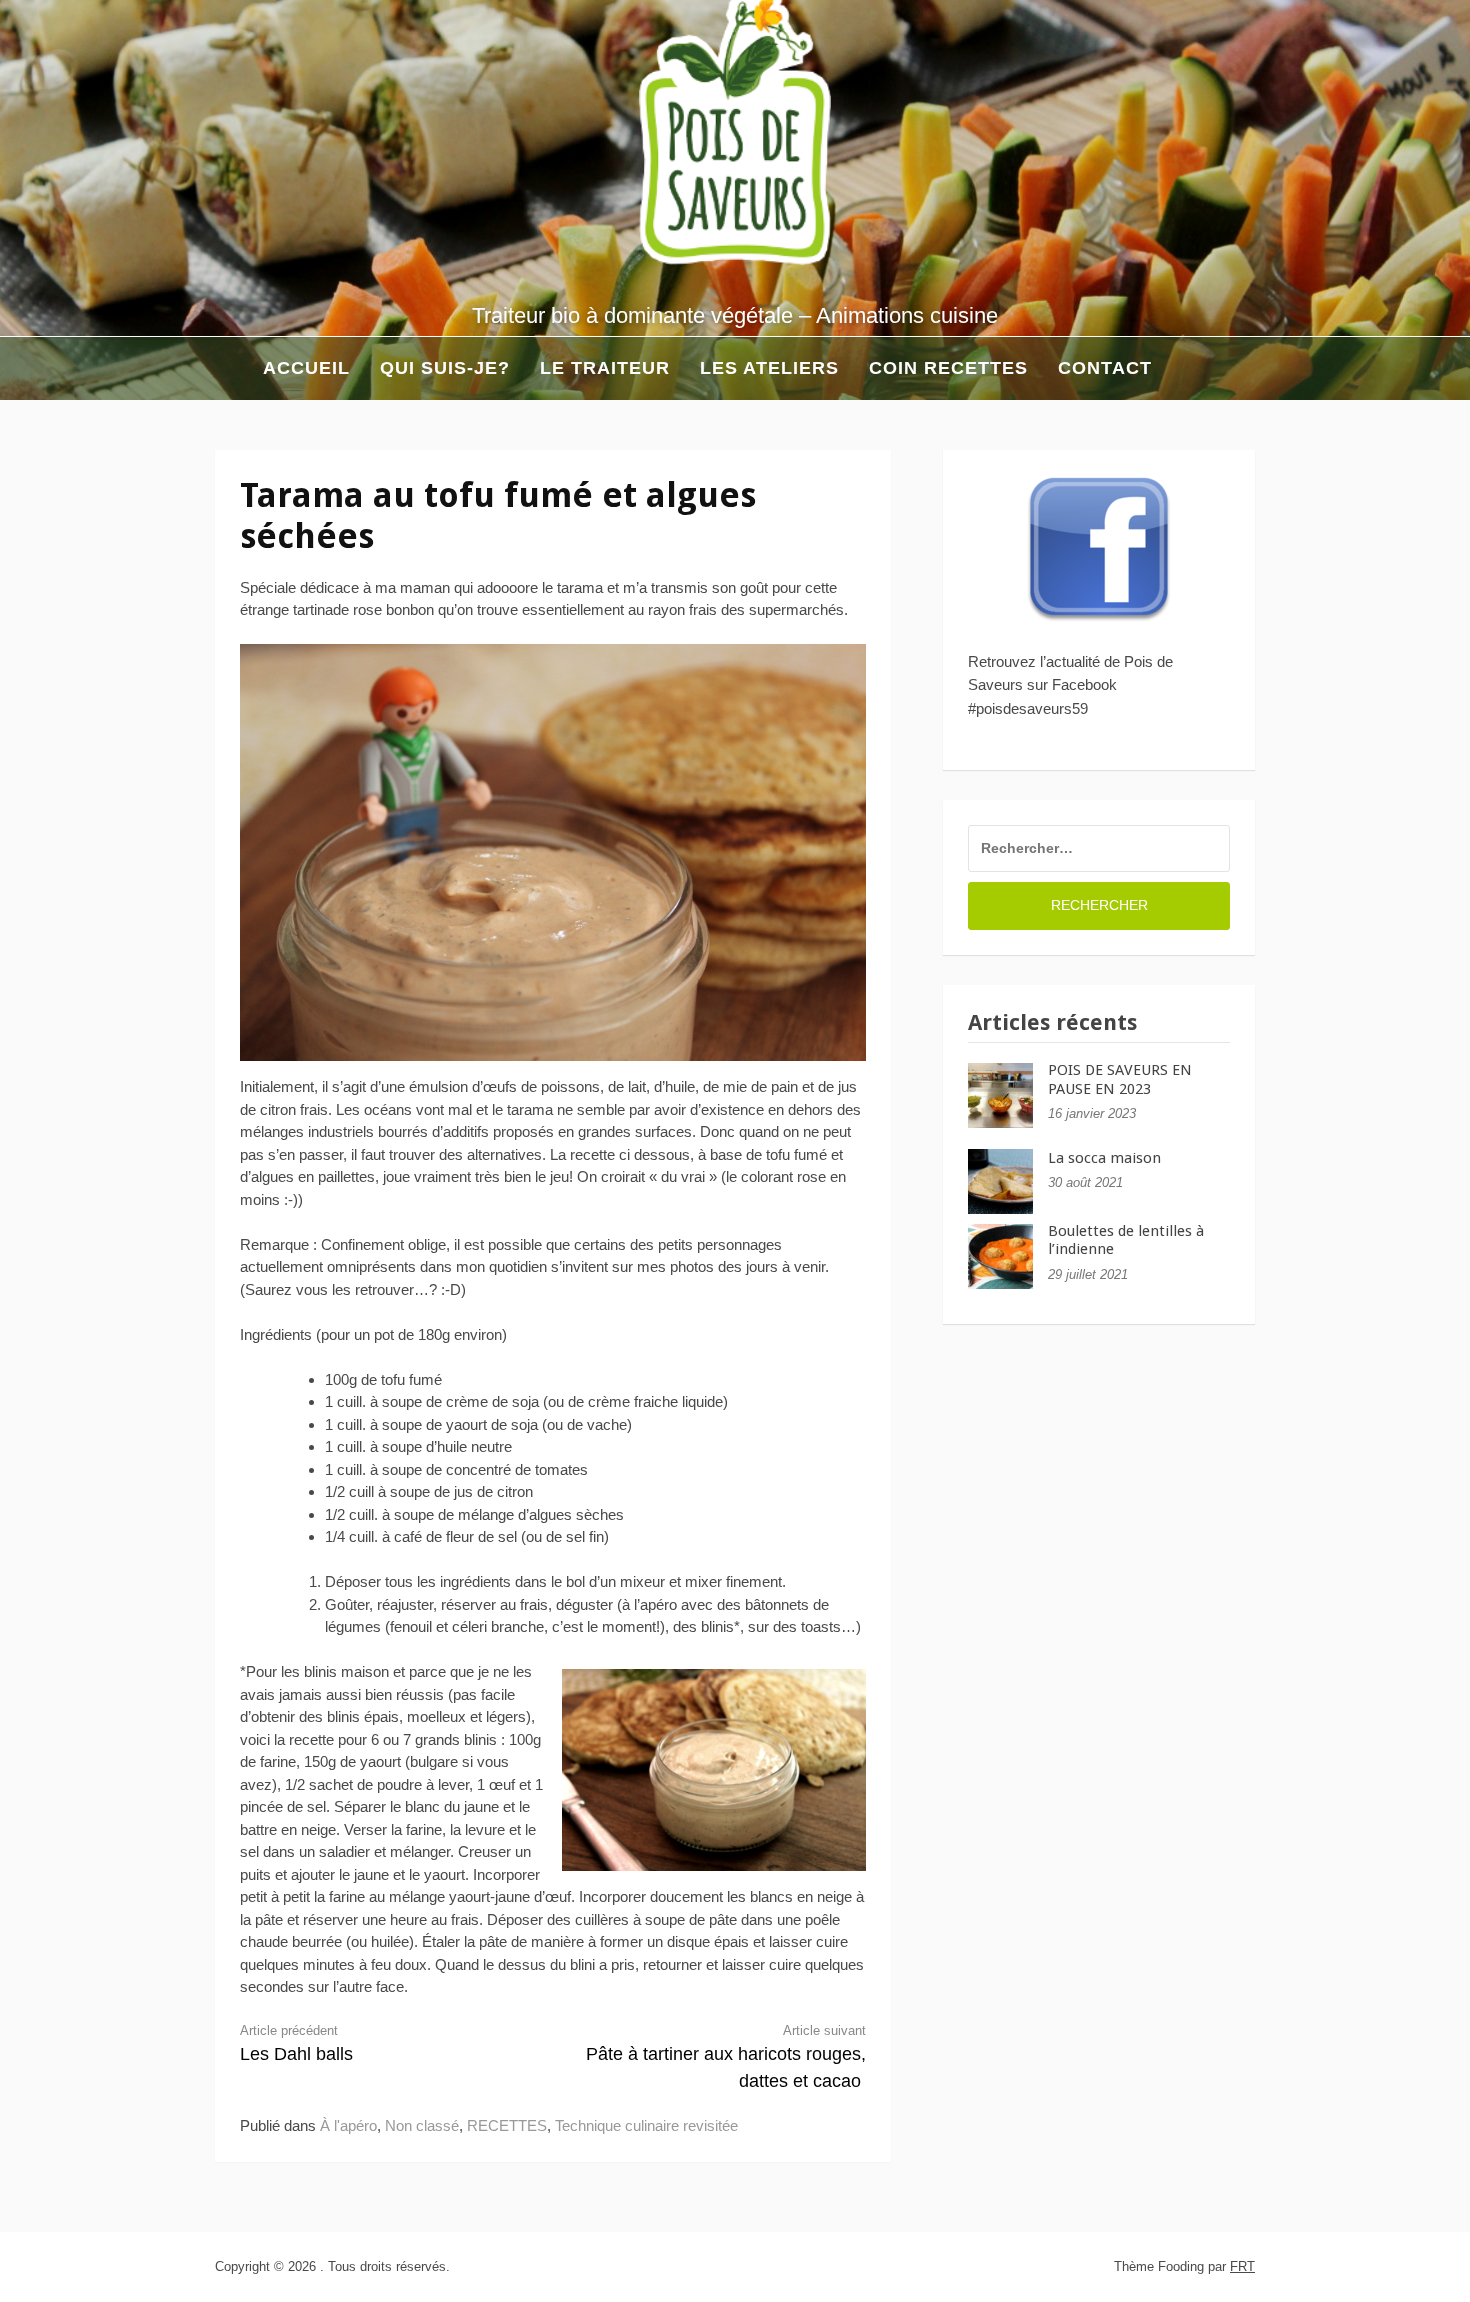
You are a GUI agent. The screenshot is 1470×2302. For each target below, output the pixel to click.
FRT (1242, 2266)
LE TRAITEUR (605, 368)
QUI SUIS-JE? (445, 368)
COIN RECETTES (948, 368)
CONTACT (1105, 368)
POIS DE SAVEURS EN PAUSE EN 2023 (1120, 1079)
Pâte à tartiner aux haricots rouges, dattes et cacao (726, 2057)
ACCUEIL (282, 368)
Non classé (422, 2125)
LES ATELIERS (769, 368)
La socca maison (1104, 1158)
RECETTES (507, 2125)
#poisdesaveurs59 (1028, 708)
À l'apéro (348, 2125)
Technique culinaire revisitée (646, 2125)
